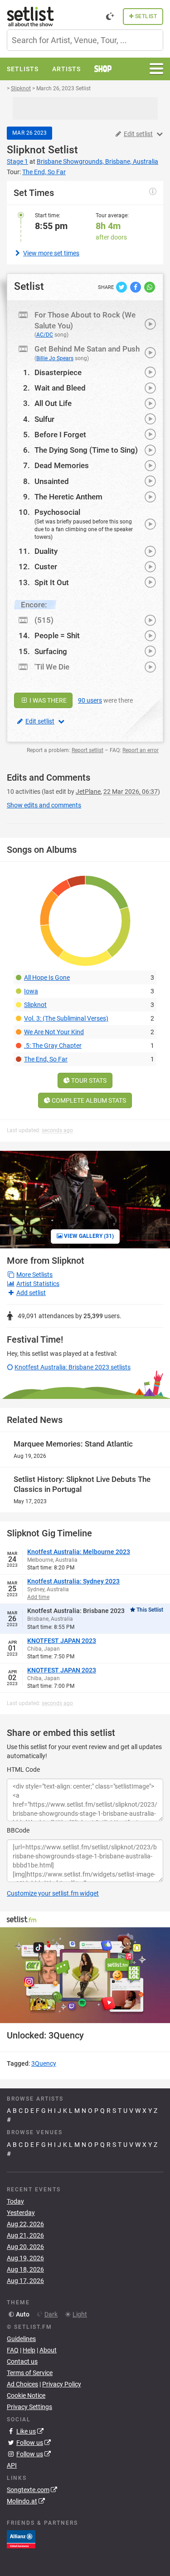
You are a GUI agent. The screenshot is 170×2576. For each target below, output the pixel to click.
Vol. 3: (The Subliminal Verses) (66, 1018)
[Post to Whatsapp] (150, 286)
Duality (46, 551)
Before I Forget (60, 435)
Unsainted (52, 481)
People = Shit (57, 635)
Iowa (31, 991)
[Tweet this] (122, 286)
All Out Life (53, 403)
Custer (46, 567)
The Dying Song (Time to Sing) (86, 450)
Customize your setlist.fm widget (53, 1893)
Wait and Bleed (60, 388)
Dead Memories (62, 465)
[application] (85, 1975)
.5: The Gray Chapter (53, 1046)
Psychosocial (57, 512)
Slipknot (26, 150)
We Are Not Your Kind (54, 1032)
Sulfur (44, 419)
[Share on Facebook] (136, 286)
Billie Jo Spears (55, 358)
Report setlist (87, 750)
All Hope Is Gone (47, 978)
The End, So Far (46, 1059)
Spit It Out (52, 582)
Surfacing (51, 651)
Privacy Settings (29, 2407)
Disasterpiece (58, 372)
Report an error (141, 750)
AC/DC (45, 335)
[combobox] (85, 40)
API (12, 2465)
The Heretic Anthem (68, 497)
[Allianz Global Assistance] (21, 2539)
